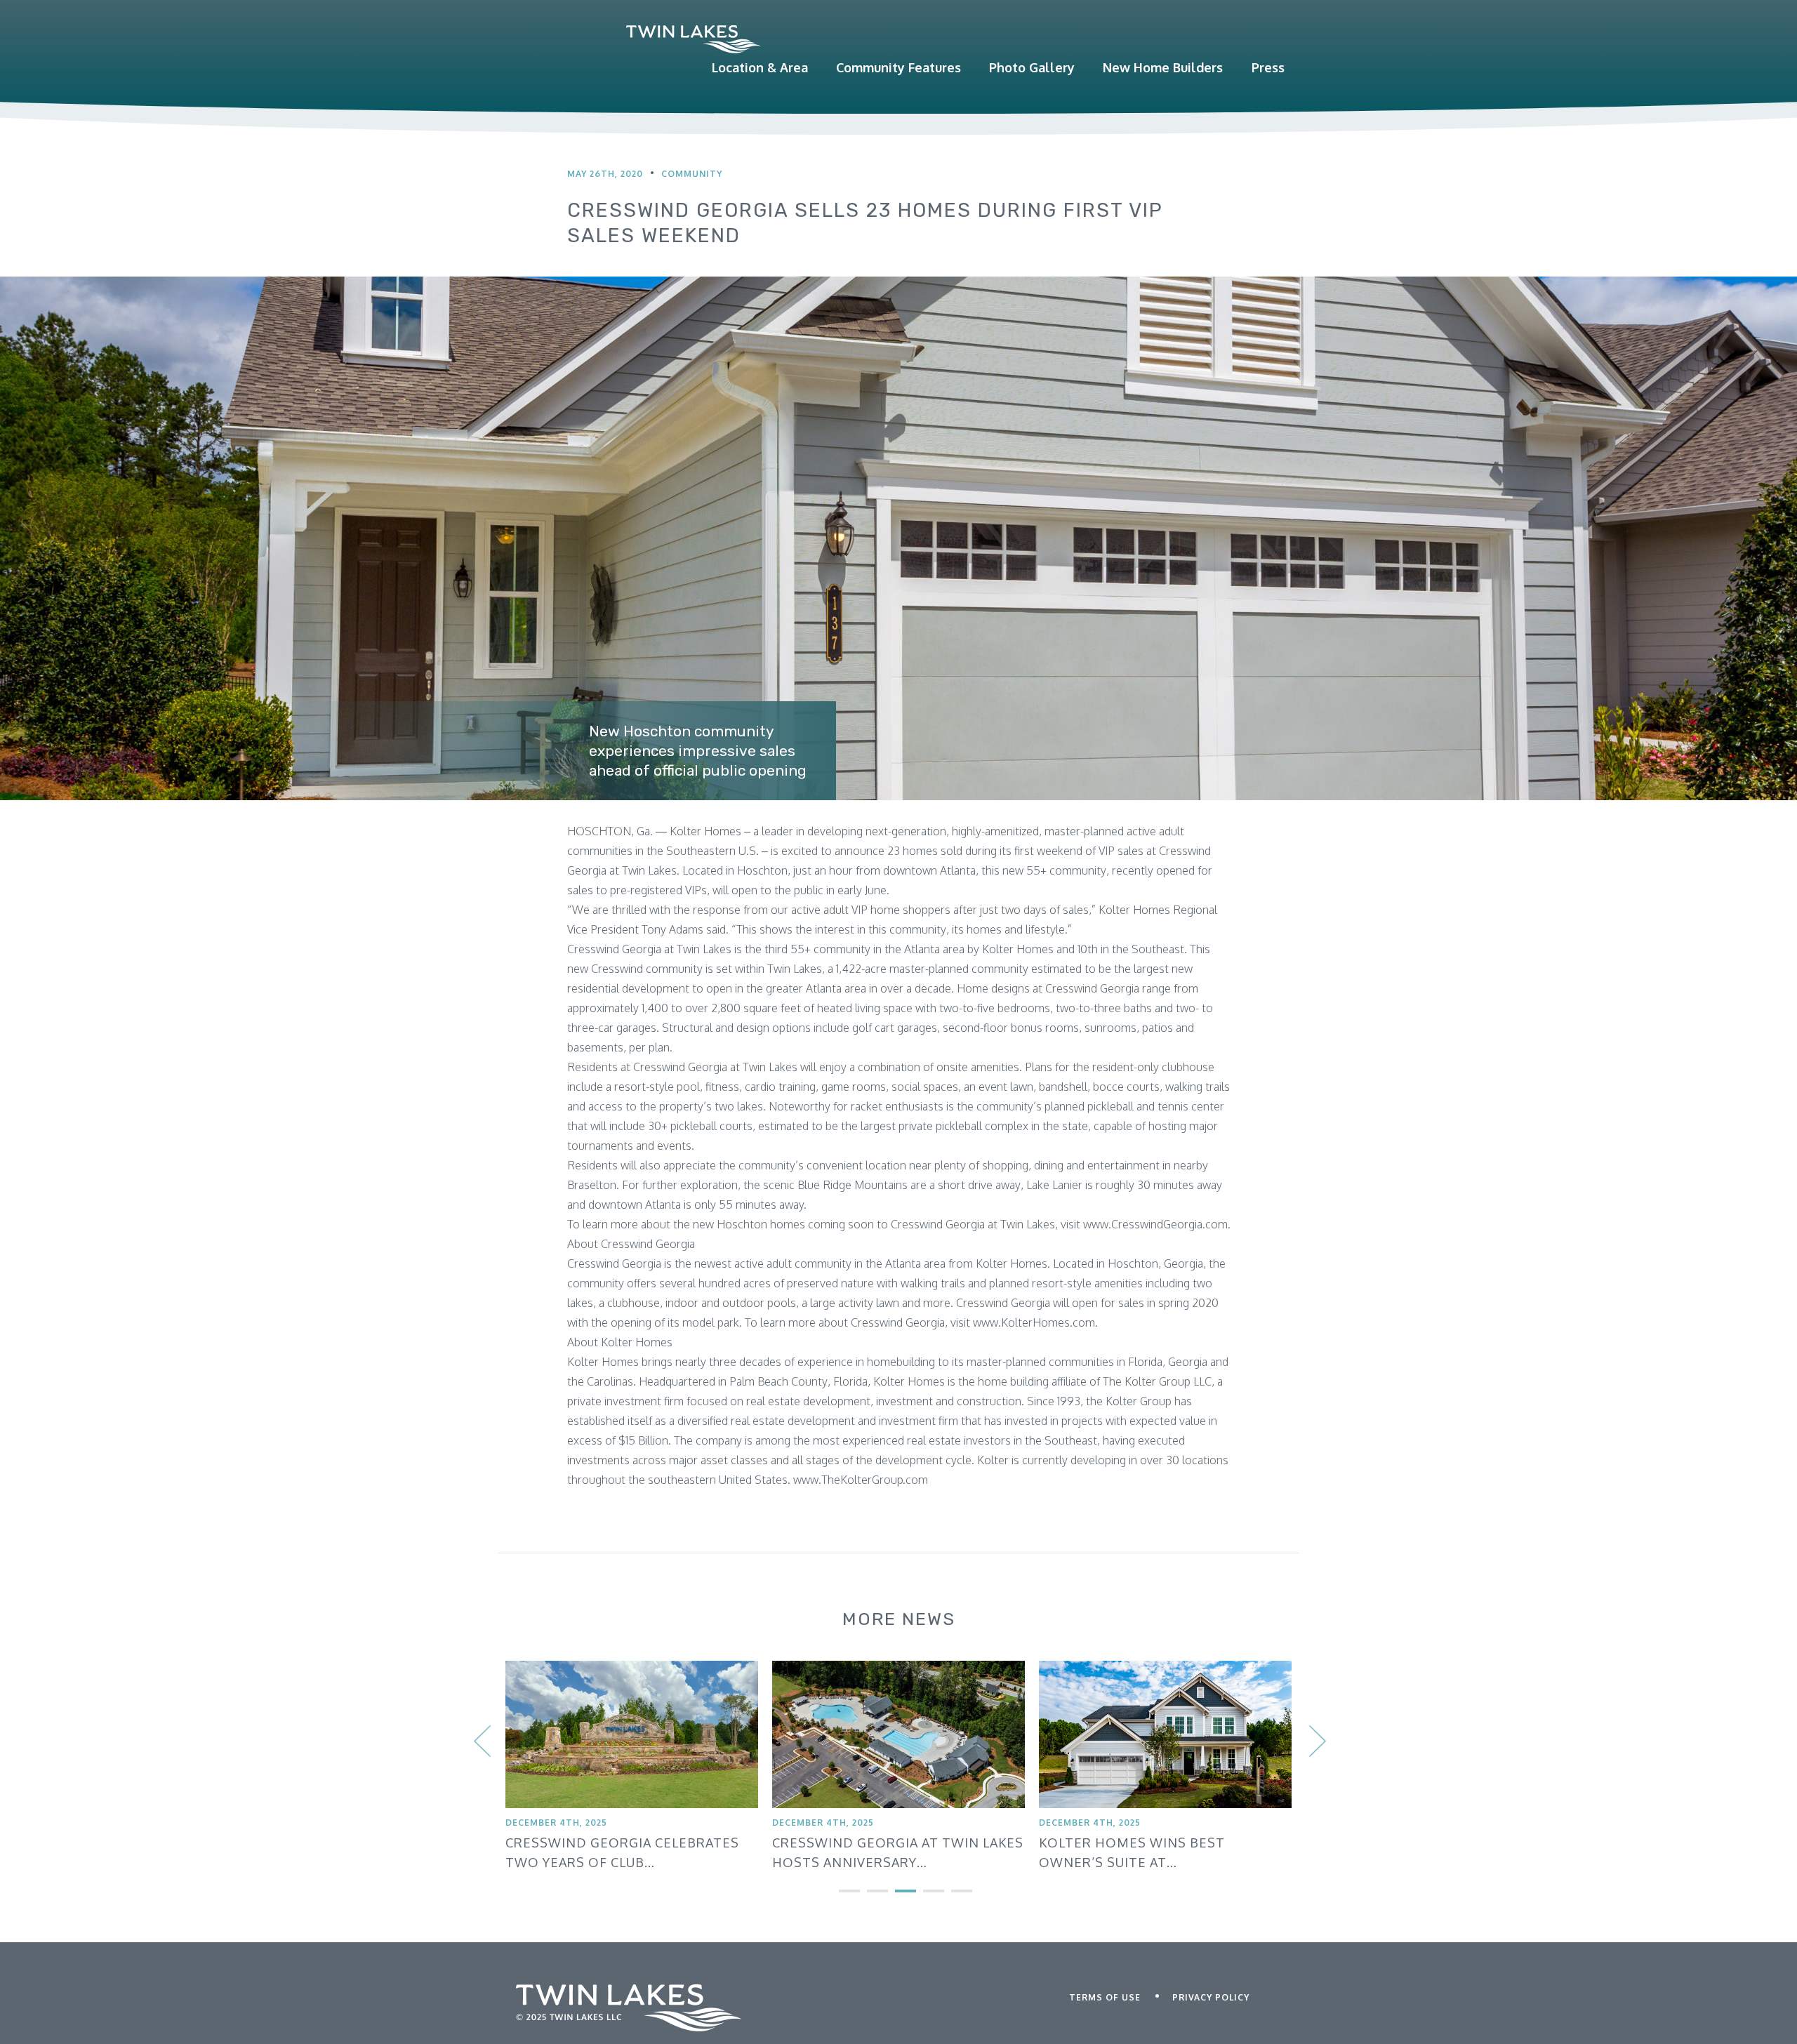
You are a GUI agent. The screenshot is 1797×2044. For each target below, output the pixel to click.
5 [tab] (951, 1897)
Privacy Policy (1211, 1997)
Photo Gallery (1032, 67)
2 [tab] (867, 1897)
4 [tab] (923, 1897)
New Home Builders (1163, 67)
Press (1268, 67)
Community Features (898, 67)
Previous (481, 1732)
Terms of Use (1105, 1997)
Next (1316, 1732)
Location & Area (760, 67)
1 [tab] (839, 1897)
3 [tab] (895, 1897)
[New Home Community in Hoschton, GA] (694, 39)
